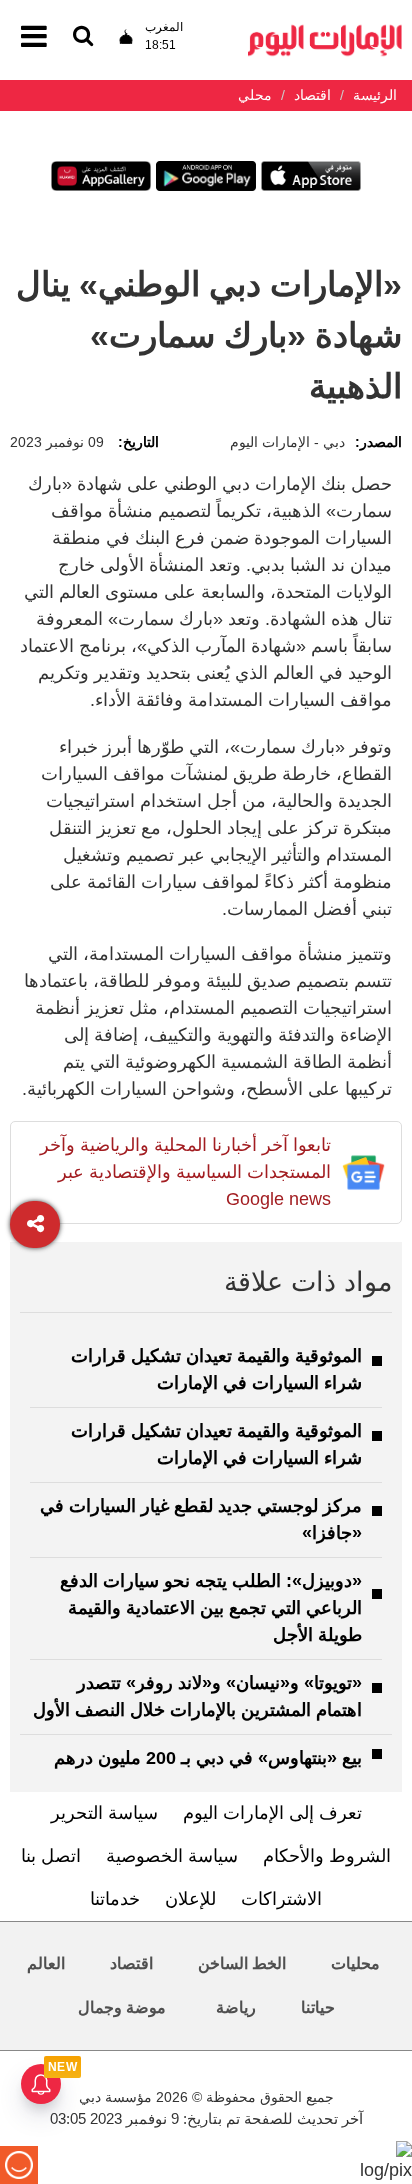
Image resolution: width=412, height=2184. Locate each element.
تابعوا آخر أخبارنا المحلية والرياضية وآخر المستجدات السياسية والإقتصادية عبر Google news (185, 1172)
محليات (355, 1963)
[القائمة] (83, 37)
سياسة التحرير (104, 1813)
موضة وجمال (122, 2007)
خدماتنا (115, 1899)
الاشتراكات (281, 1899)
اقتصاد (131, 1963)
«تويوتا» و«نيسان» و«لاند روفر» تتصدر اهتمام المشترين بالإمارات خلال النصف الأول (197, 1696)
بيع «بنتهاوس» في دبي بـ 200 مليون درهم (208, 1758)
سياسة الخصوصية (172, 1856)
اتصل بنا (51, 1856)
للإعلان (190, 1899)
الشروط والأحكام (327, 1856)
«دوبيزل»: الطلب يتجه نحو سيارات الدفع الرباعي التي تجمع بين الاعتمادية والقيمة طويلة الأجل (211, 1608)
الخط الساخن (242, 1963)
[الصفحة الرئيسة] (325, 30)
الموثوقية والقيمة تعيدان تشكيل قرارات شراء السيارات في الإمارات (216, 1369)
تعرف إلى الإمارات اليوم (272, 1813)
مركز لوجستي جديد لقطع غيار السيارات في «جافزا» (201, 1519)
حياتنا (318, 2007)
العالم (46, 1963)
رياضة (236, 2007)
